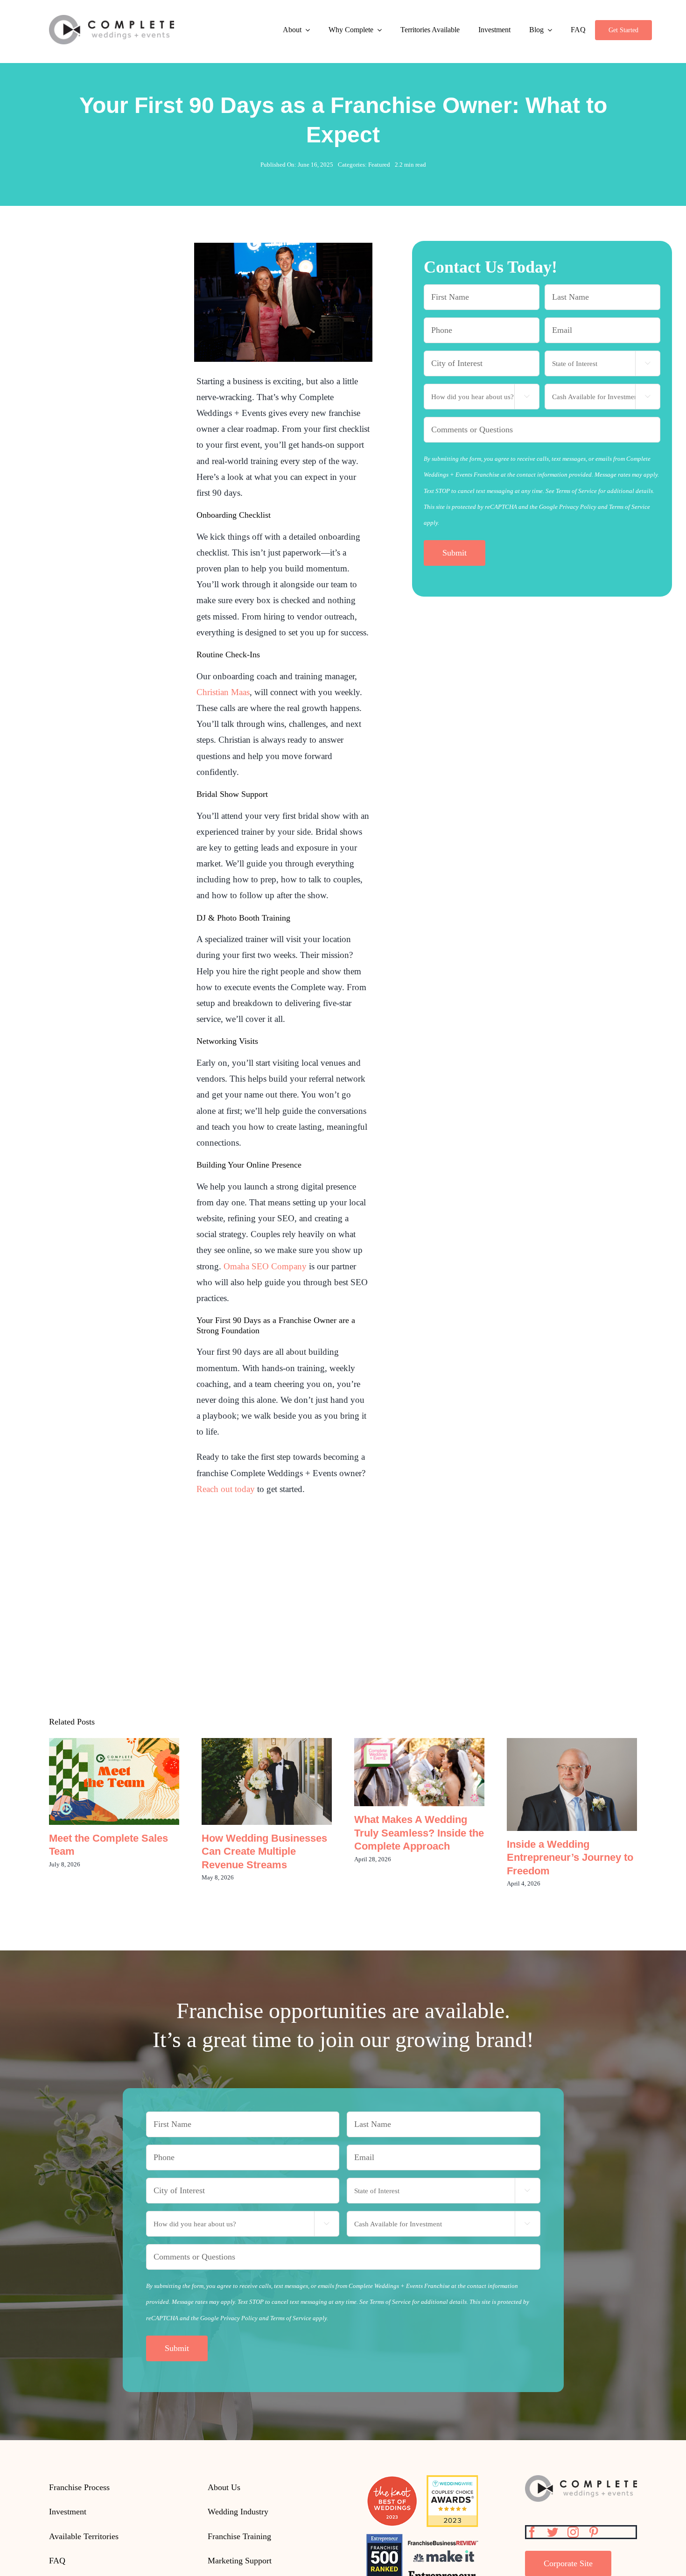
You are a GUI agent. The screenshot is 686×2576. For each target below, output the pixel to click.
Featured (379, 165)
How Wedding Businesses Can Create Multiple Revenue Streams (267, 1782)
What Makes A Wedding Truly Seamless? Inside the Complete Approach (419, 1772)
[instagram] (573, 2532)
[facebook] (532, 2532)
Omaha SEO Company (265, 1266)
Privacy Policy (578, 507)
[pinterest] (594, 2532)
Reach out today (226, 1489)
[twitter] (553, 2532)
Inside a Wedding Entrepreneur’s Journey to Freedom (572, 1785)
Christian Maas (223, 692)
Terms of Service (630, 507)
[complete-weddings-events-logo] (112, 19)
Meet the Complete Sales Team (114, 1782)
